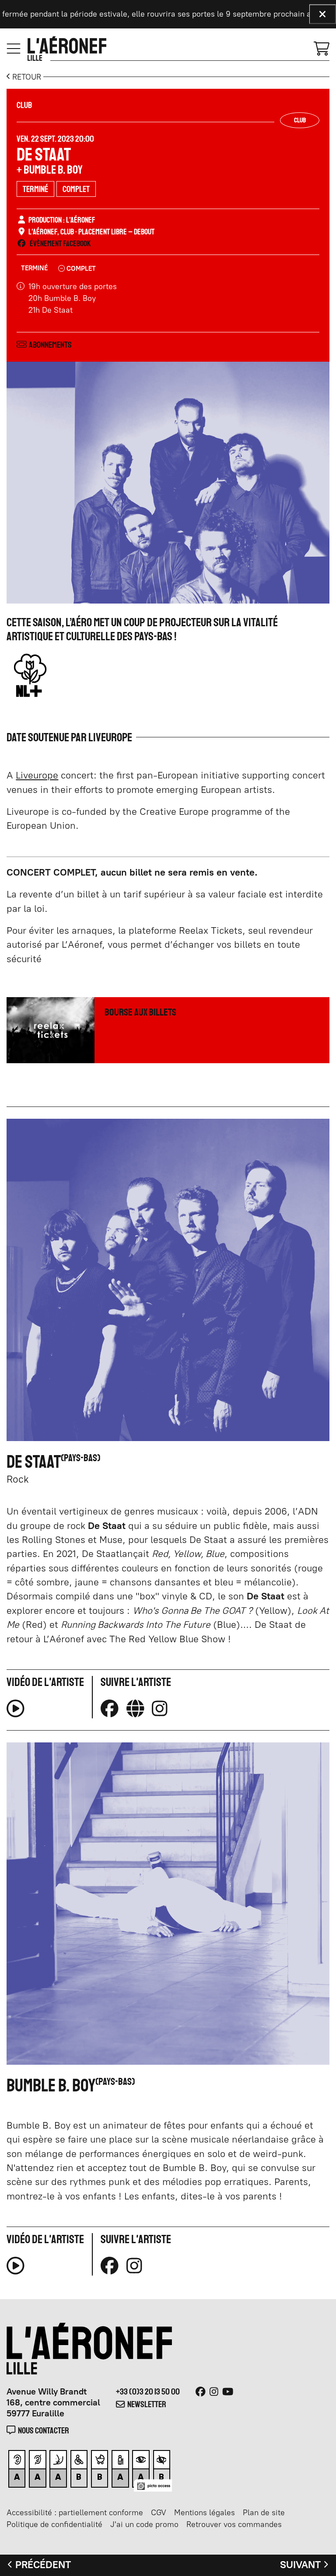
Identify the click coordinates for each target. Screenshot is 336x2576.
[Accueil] (67, 49)
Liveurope (37, 775)
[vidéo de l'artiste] (16, 1712)
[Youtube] (228, 2392)
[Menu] (14, 49)
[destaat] (135, 1709)
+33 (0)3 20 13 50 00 (148, 2391)
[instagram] (159, 1709)
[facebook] (110, 1709)
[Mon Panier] (322, 48)
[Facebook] (201, 2392)
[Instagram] (214, 2392)
